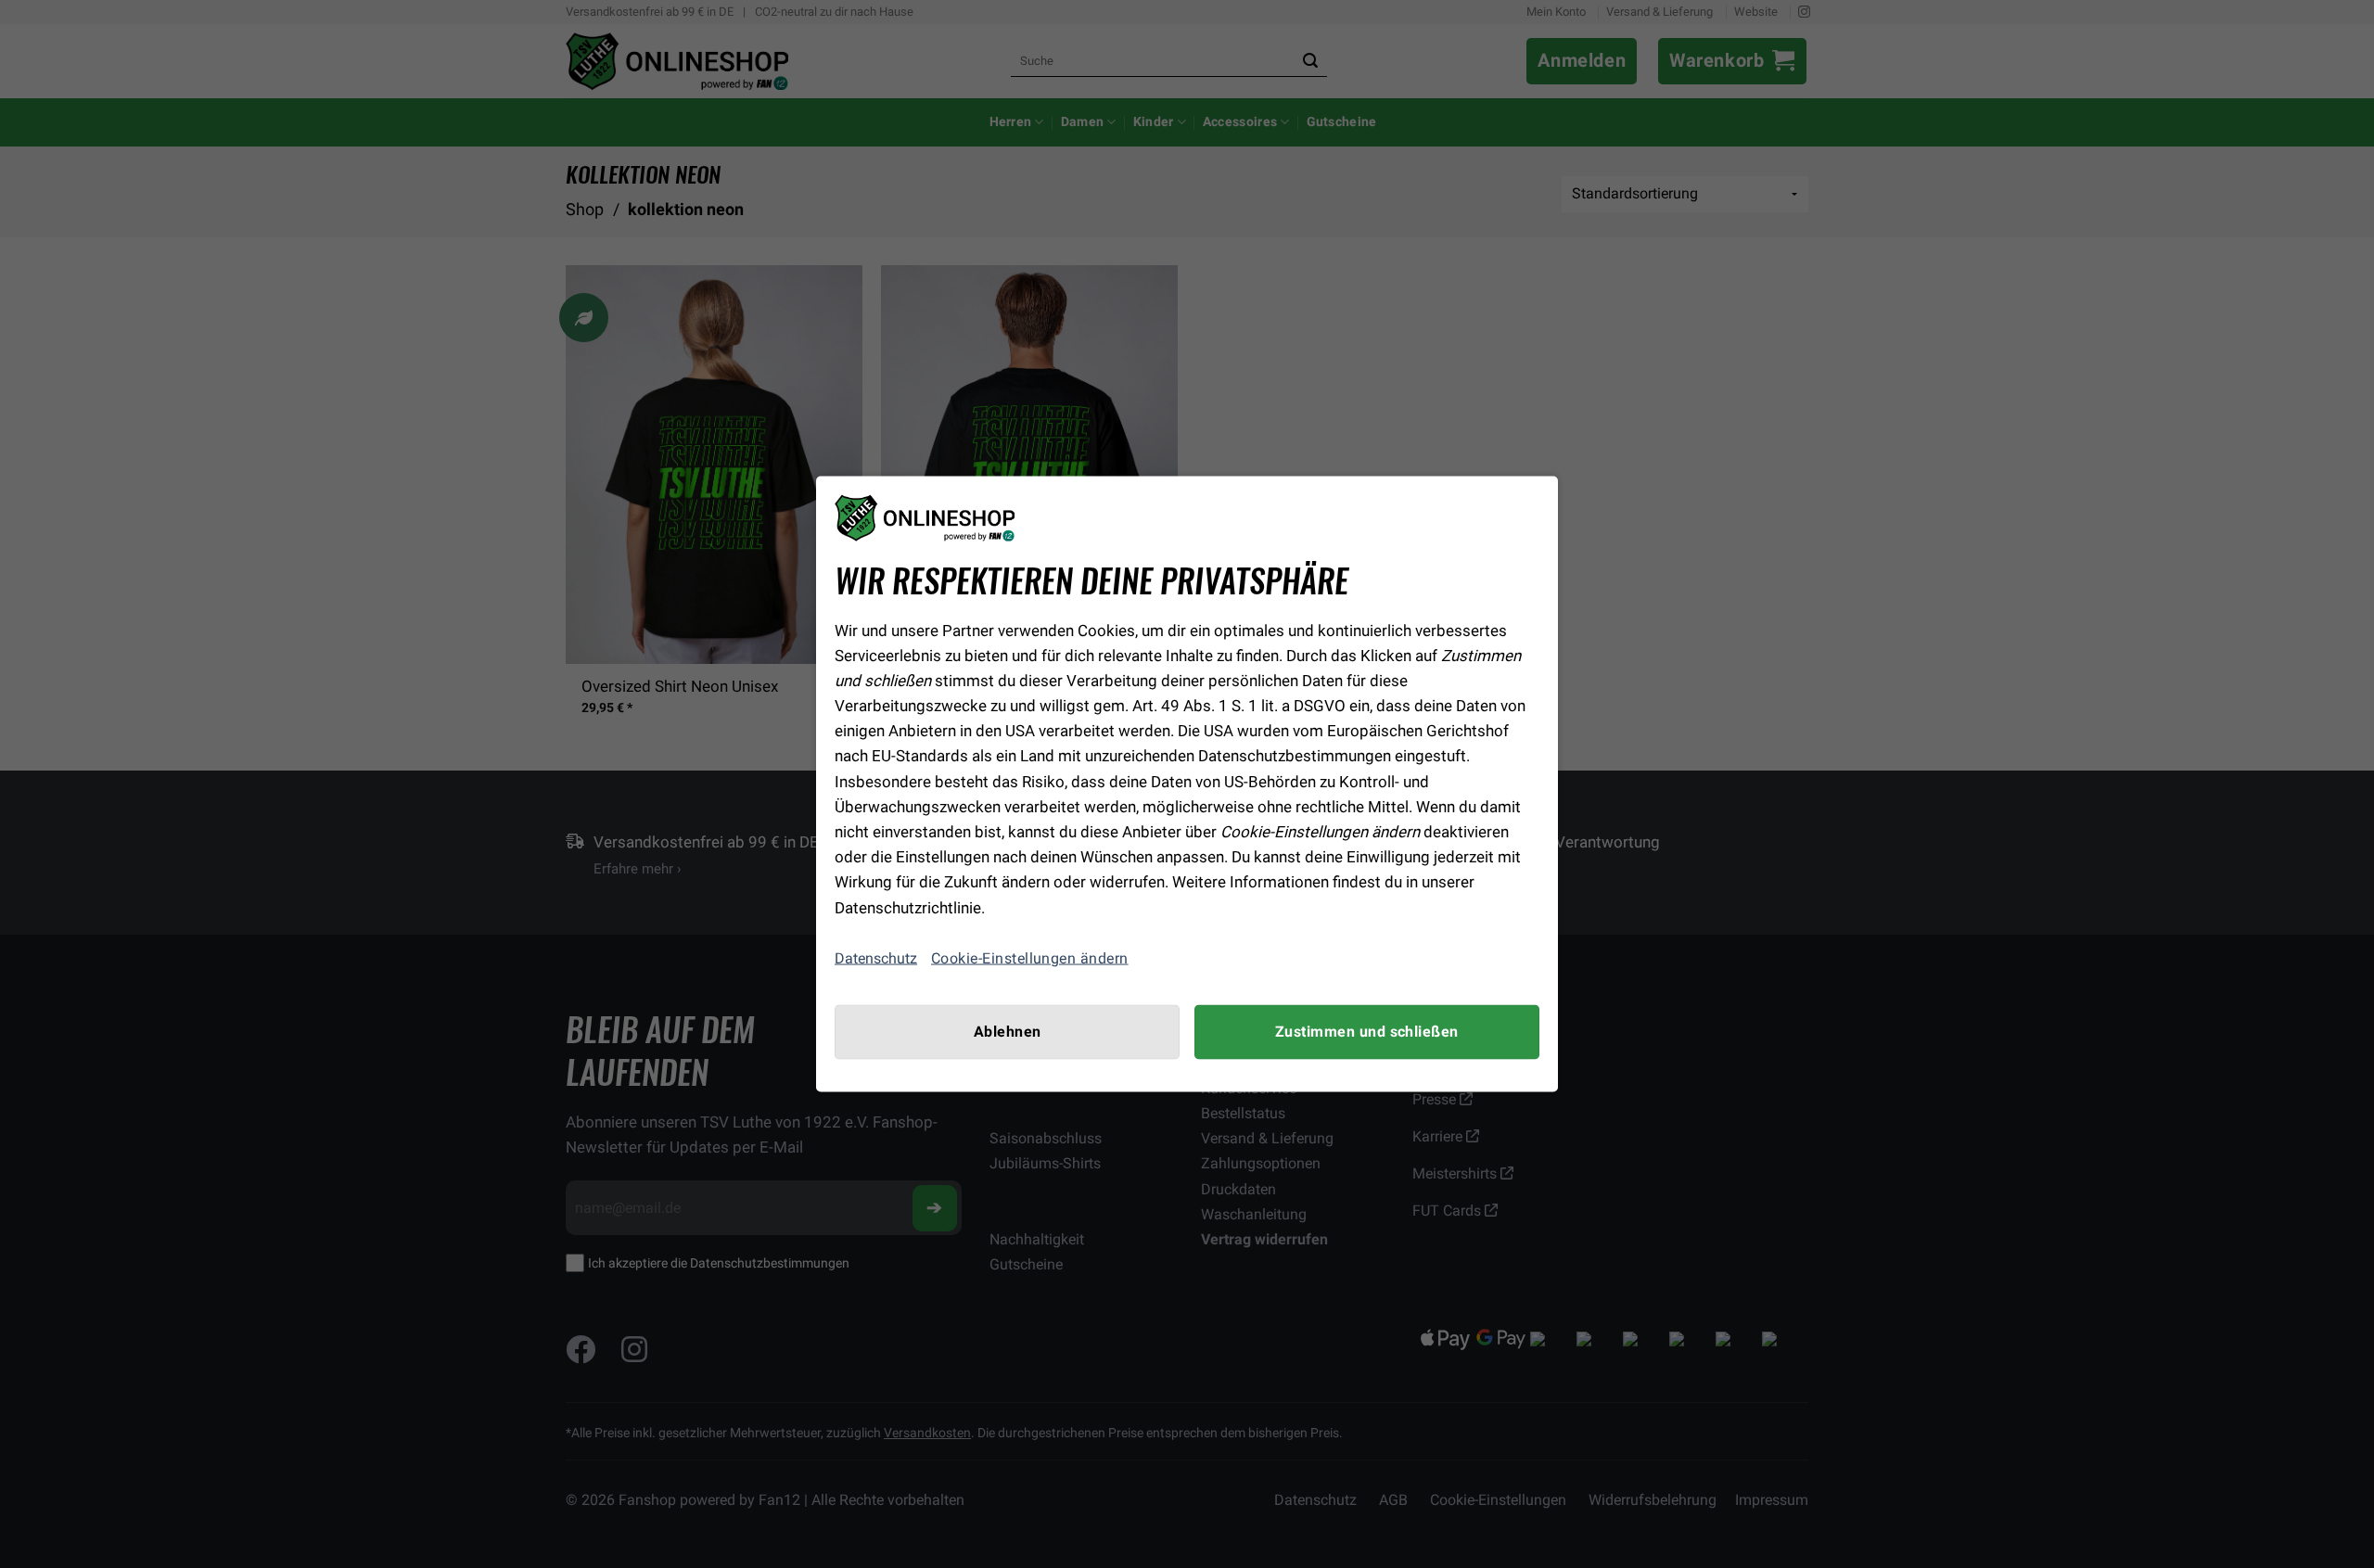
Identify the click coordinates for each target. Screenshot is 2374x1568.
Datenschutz (876, 958)
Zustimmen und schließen (1367, 1031)
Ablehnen (1008, 1031)
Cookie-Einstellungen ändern (1030, 958)
